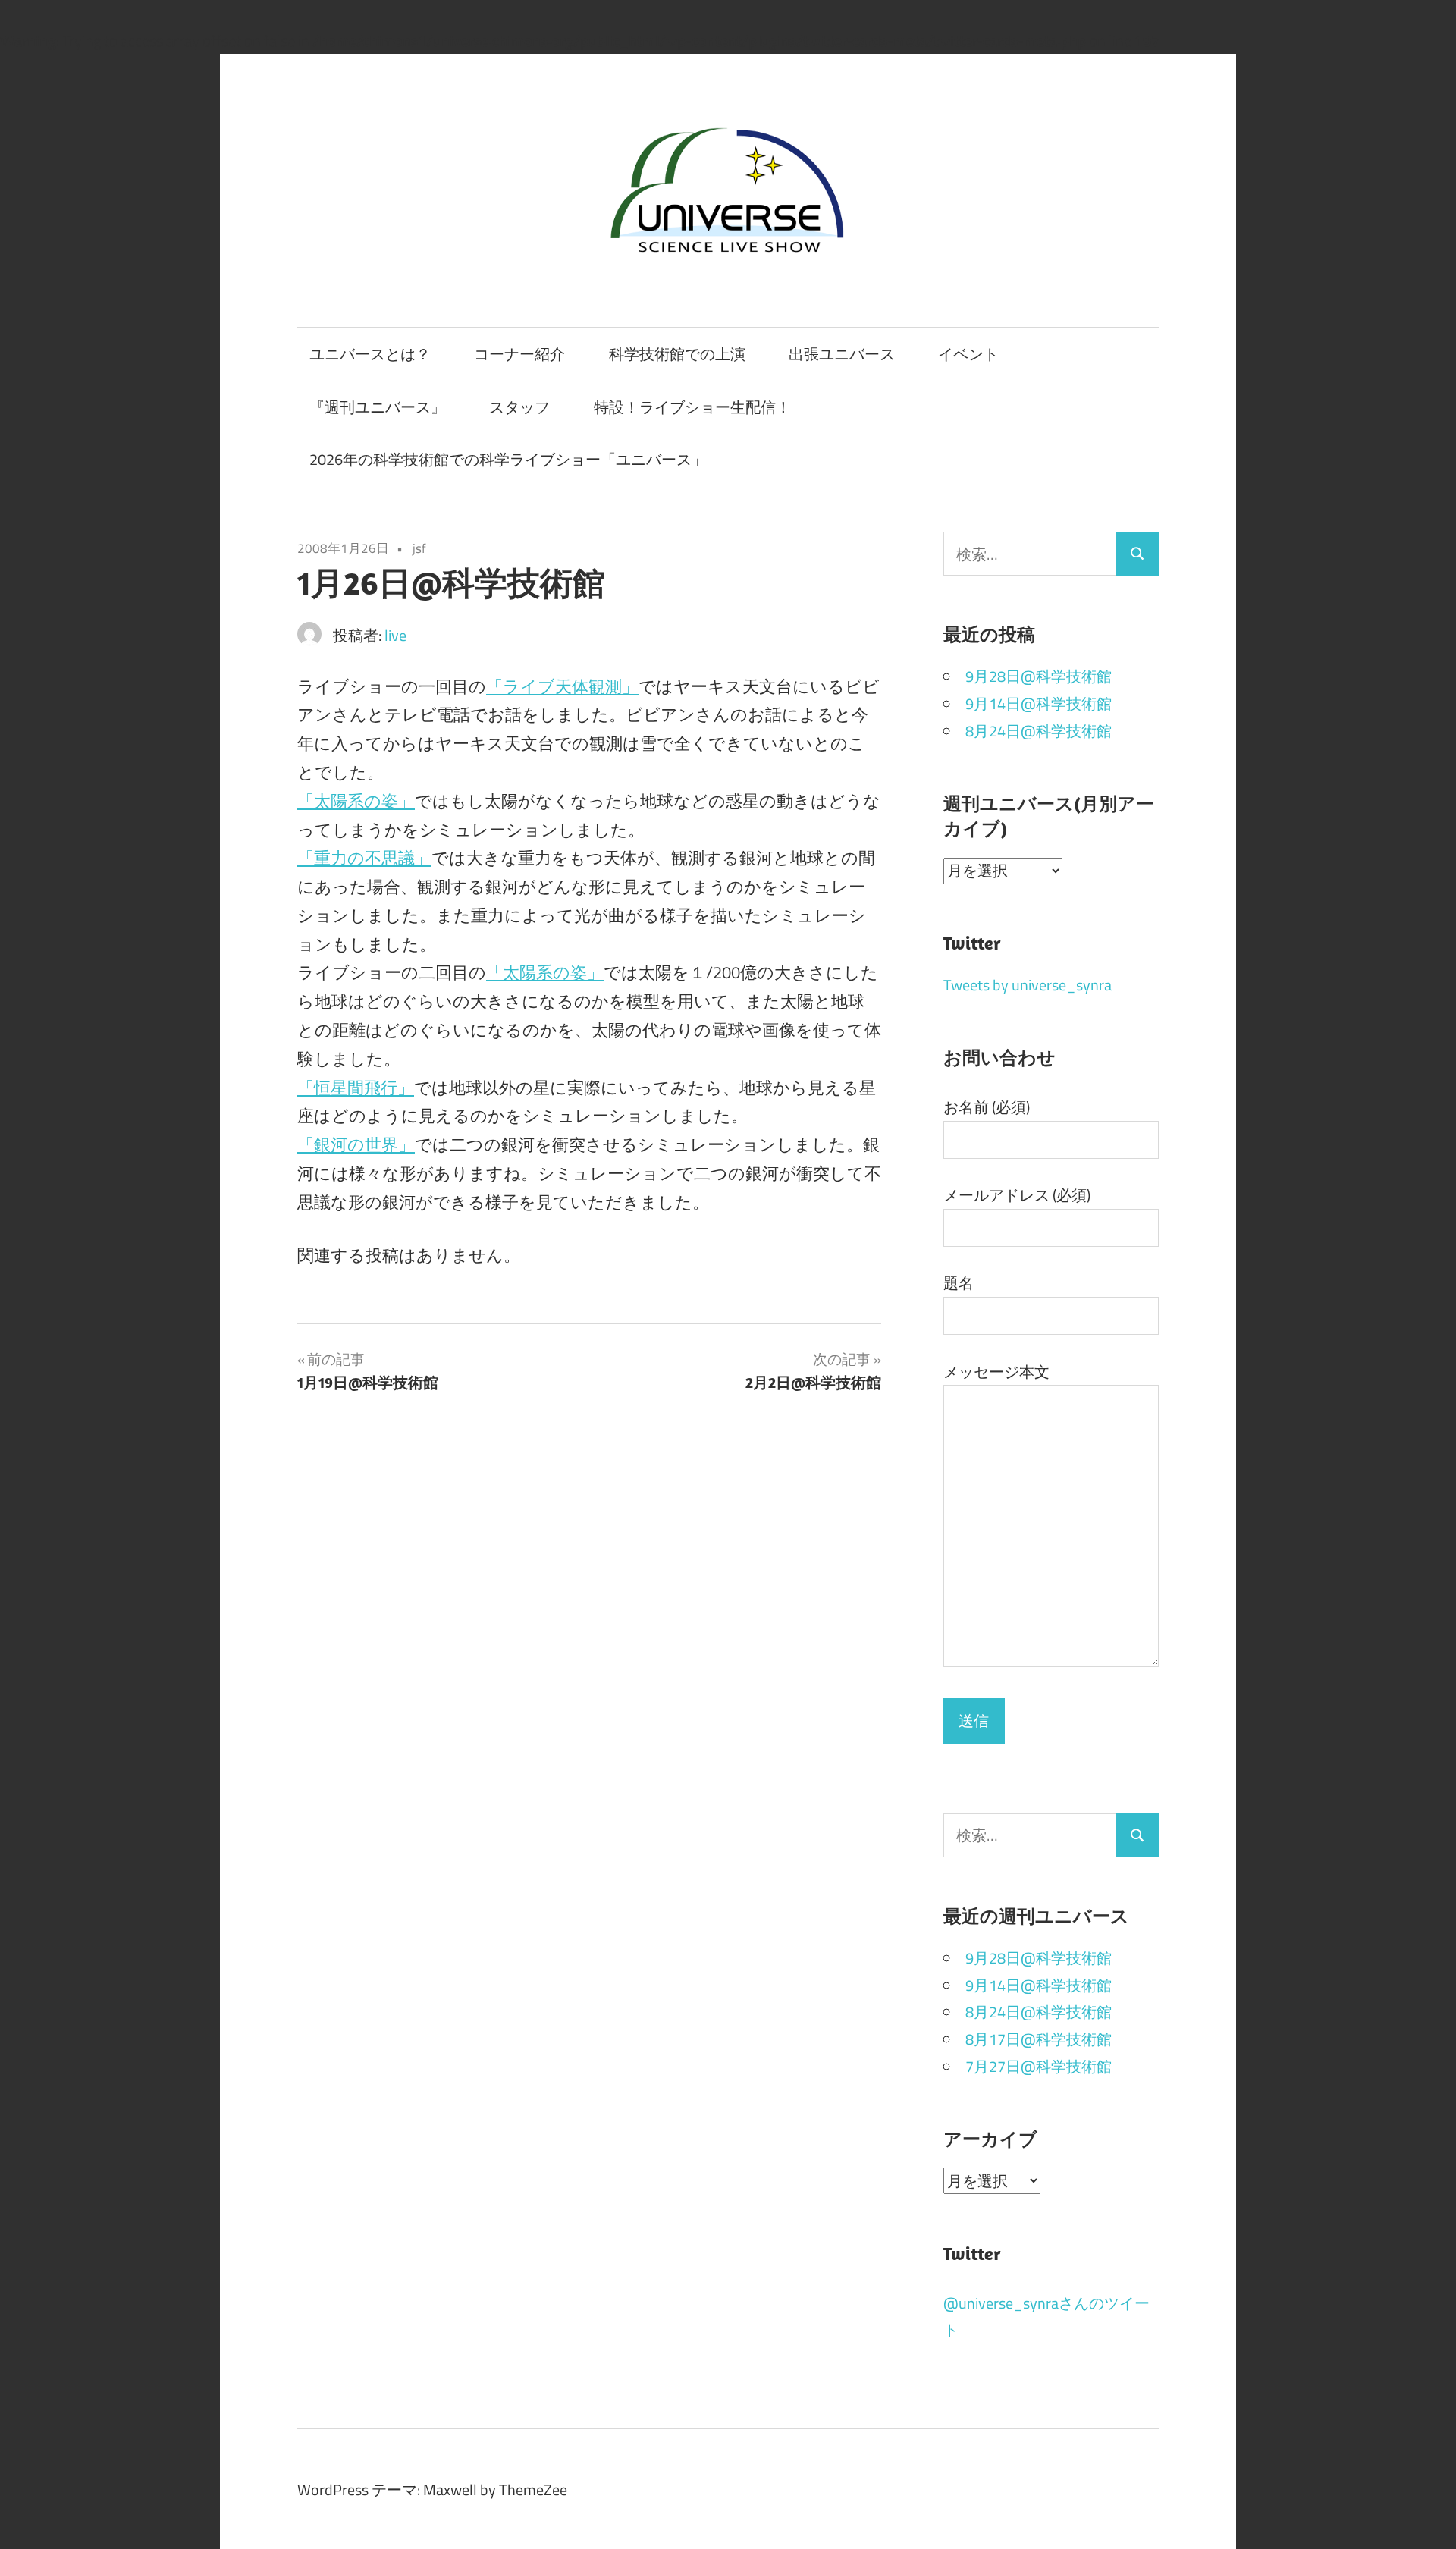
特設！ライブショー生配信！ (692, 407)
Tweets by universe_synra (1028, 985)
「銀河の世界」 (356, 1144)
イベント (968, 354)
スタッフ (519, 407)
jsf (419, 548)
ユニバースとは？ (370, 354)
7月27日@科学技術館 (1039, 2066)
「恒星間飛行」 (356, 1088)
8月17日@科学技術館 (1039, 2039)
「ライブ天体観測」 (562, 686)
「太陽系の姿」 (356, 801)
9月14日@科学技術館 (1039, 703)
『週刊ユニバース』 (378, 407)
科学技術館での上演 (677, 354)
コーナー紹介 (519, 354)
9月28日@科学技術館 (1039, 676)
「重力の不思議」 (364, 858)
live (395, 635)
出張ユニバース (842, 354)
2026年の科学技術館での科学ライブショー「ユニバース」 (508, 459)
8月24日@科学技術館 (1039, 731)
